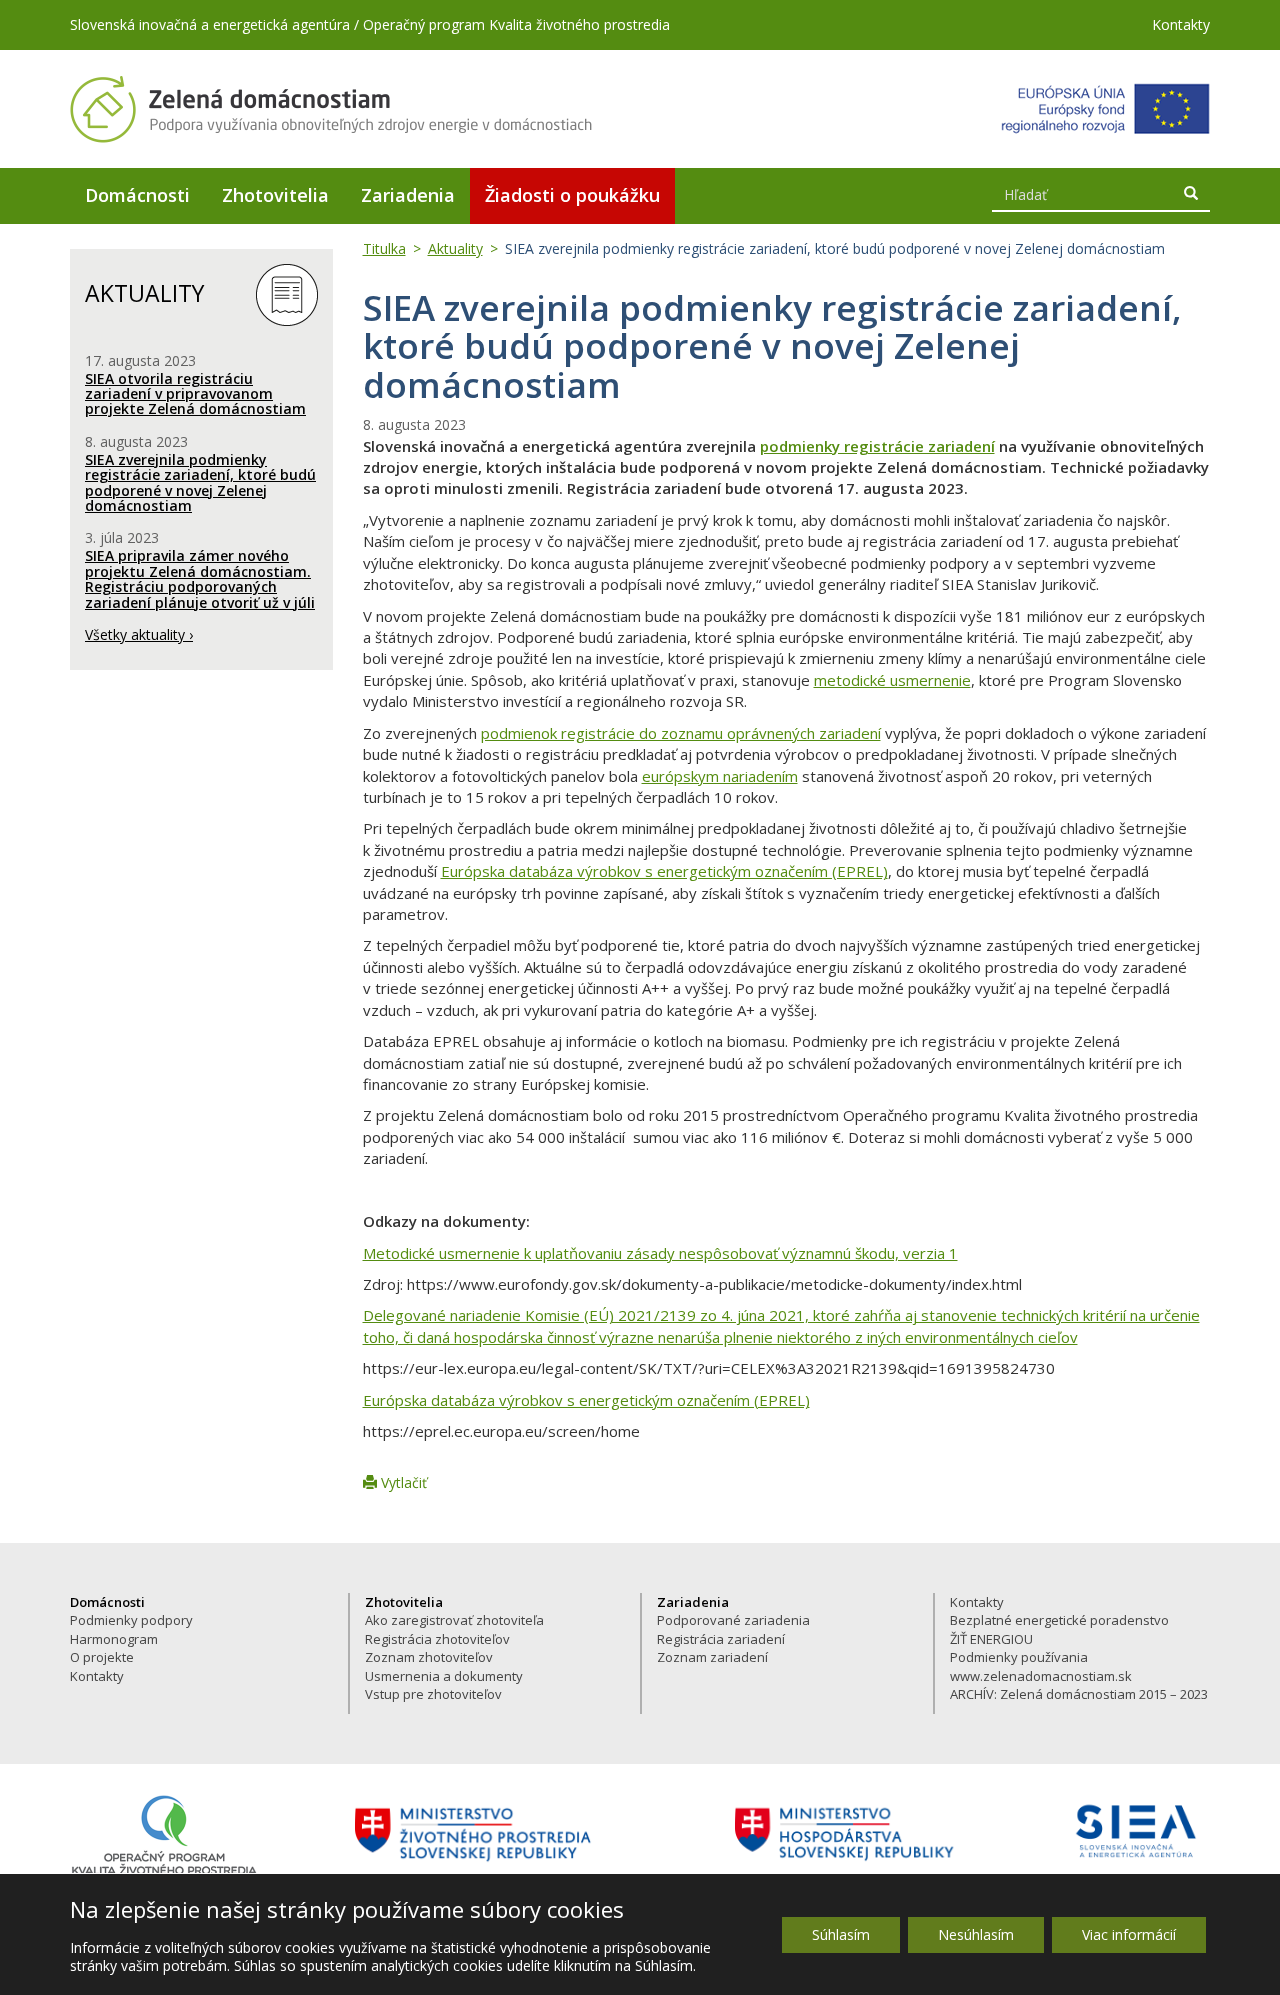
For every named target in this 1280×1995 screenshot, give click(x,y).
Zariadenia (408, 195)
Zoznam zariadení (712, 1657)
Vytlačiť (402, 1482)
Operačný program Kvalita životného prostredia (516, 24)
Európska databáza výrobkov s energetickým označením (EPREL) (664, 871)
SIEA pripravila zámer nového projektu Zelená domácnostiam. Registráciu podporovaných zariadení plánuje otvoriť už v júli (200, 578)
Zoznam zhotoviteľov (429, 1657)
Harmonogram (114, 1639)
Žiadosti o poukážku (572, 195)
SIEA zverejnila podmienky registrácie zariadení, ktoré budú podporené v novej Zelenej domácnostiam (200, 482)
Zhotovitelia (275, 195)
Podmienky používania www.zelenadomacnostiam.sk (1041, 1666)
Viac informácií (1129, 1934)
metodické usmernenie (892, 680)
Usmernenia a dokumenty (444, 1676)
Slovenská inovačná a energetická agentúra (210, 24)
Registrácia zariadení (721, 1639)
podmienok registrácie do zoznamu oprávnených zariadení (681, 733)
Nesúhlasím (976, 1934)
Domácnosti (137, 195)
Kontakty (1181, 24)
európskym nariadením (720, 776)
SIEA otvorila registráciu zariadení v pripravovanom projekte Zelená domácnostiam (195, 394)
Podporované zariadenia (733, 1620)
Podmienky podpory (131, 1620)
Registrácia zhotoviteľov (437, 1639)
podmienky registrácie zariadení (877, 446)
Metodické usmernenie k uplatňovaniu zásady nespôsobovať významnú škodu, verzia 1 (660, 1253)
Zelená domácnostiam (331, 109)
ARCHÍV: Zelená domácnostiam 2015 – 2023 (1079, 1694)
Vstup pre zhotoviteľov (433, 1694)
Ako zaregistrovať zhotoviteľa (454, 1620)
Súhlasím (841, 1934)
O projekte (102, 1657)
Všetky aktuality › (139, 634)
